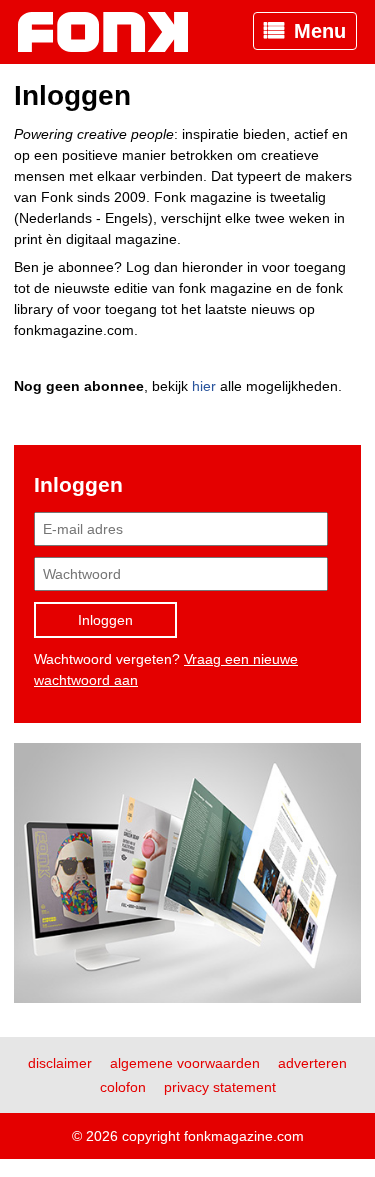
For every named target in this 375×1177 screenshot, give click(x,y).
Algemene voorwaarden (185, 1063)
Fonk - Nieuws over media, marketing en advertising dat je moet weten (113, 32)
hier (204, 386)
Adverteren (312, 1063)
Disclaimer (60, 1063)
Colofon (123, 1087)
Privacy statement (220, 1087)
